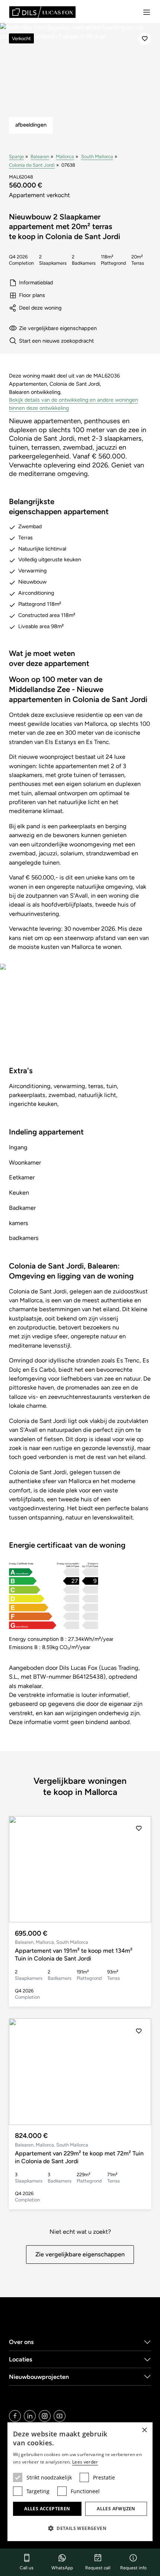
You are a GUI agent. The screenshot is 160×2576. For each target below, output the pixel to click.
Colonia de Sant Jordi (32, 165)
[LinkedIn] (30, 2416)
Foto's (80, 1020)
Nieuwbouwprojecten (39, 2377)
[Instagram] (45, 2416)
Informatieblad (36, 283)
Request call (98, 2568)
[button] (139, 1869)
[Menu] (147, 12)
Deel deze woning (40, 308)
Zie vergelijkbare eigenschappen (58, 328)
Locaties (21, 2359)
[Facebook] (15, 2416)
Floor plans (32, 295)
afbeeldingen (31, 125)
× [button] (144, 2430)
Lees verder (85, 2462)
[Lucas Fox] (42, 12)
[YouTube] (60, 2416)
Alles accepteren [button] (47, 2509)
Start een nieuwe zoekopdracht (56, 341)
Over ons (21, 2342)
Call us (27, 2568)
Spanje (16, 156)
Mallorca (65, 156)
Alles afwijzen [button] (116, 2509)
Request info (133, 2568)
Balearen (40, 156)
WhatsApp (62, 2568)
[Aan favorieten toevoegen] (145, 39)
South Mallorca (97, 156)
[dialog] (80, 2482)
